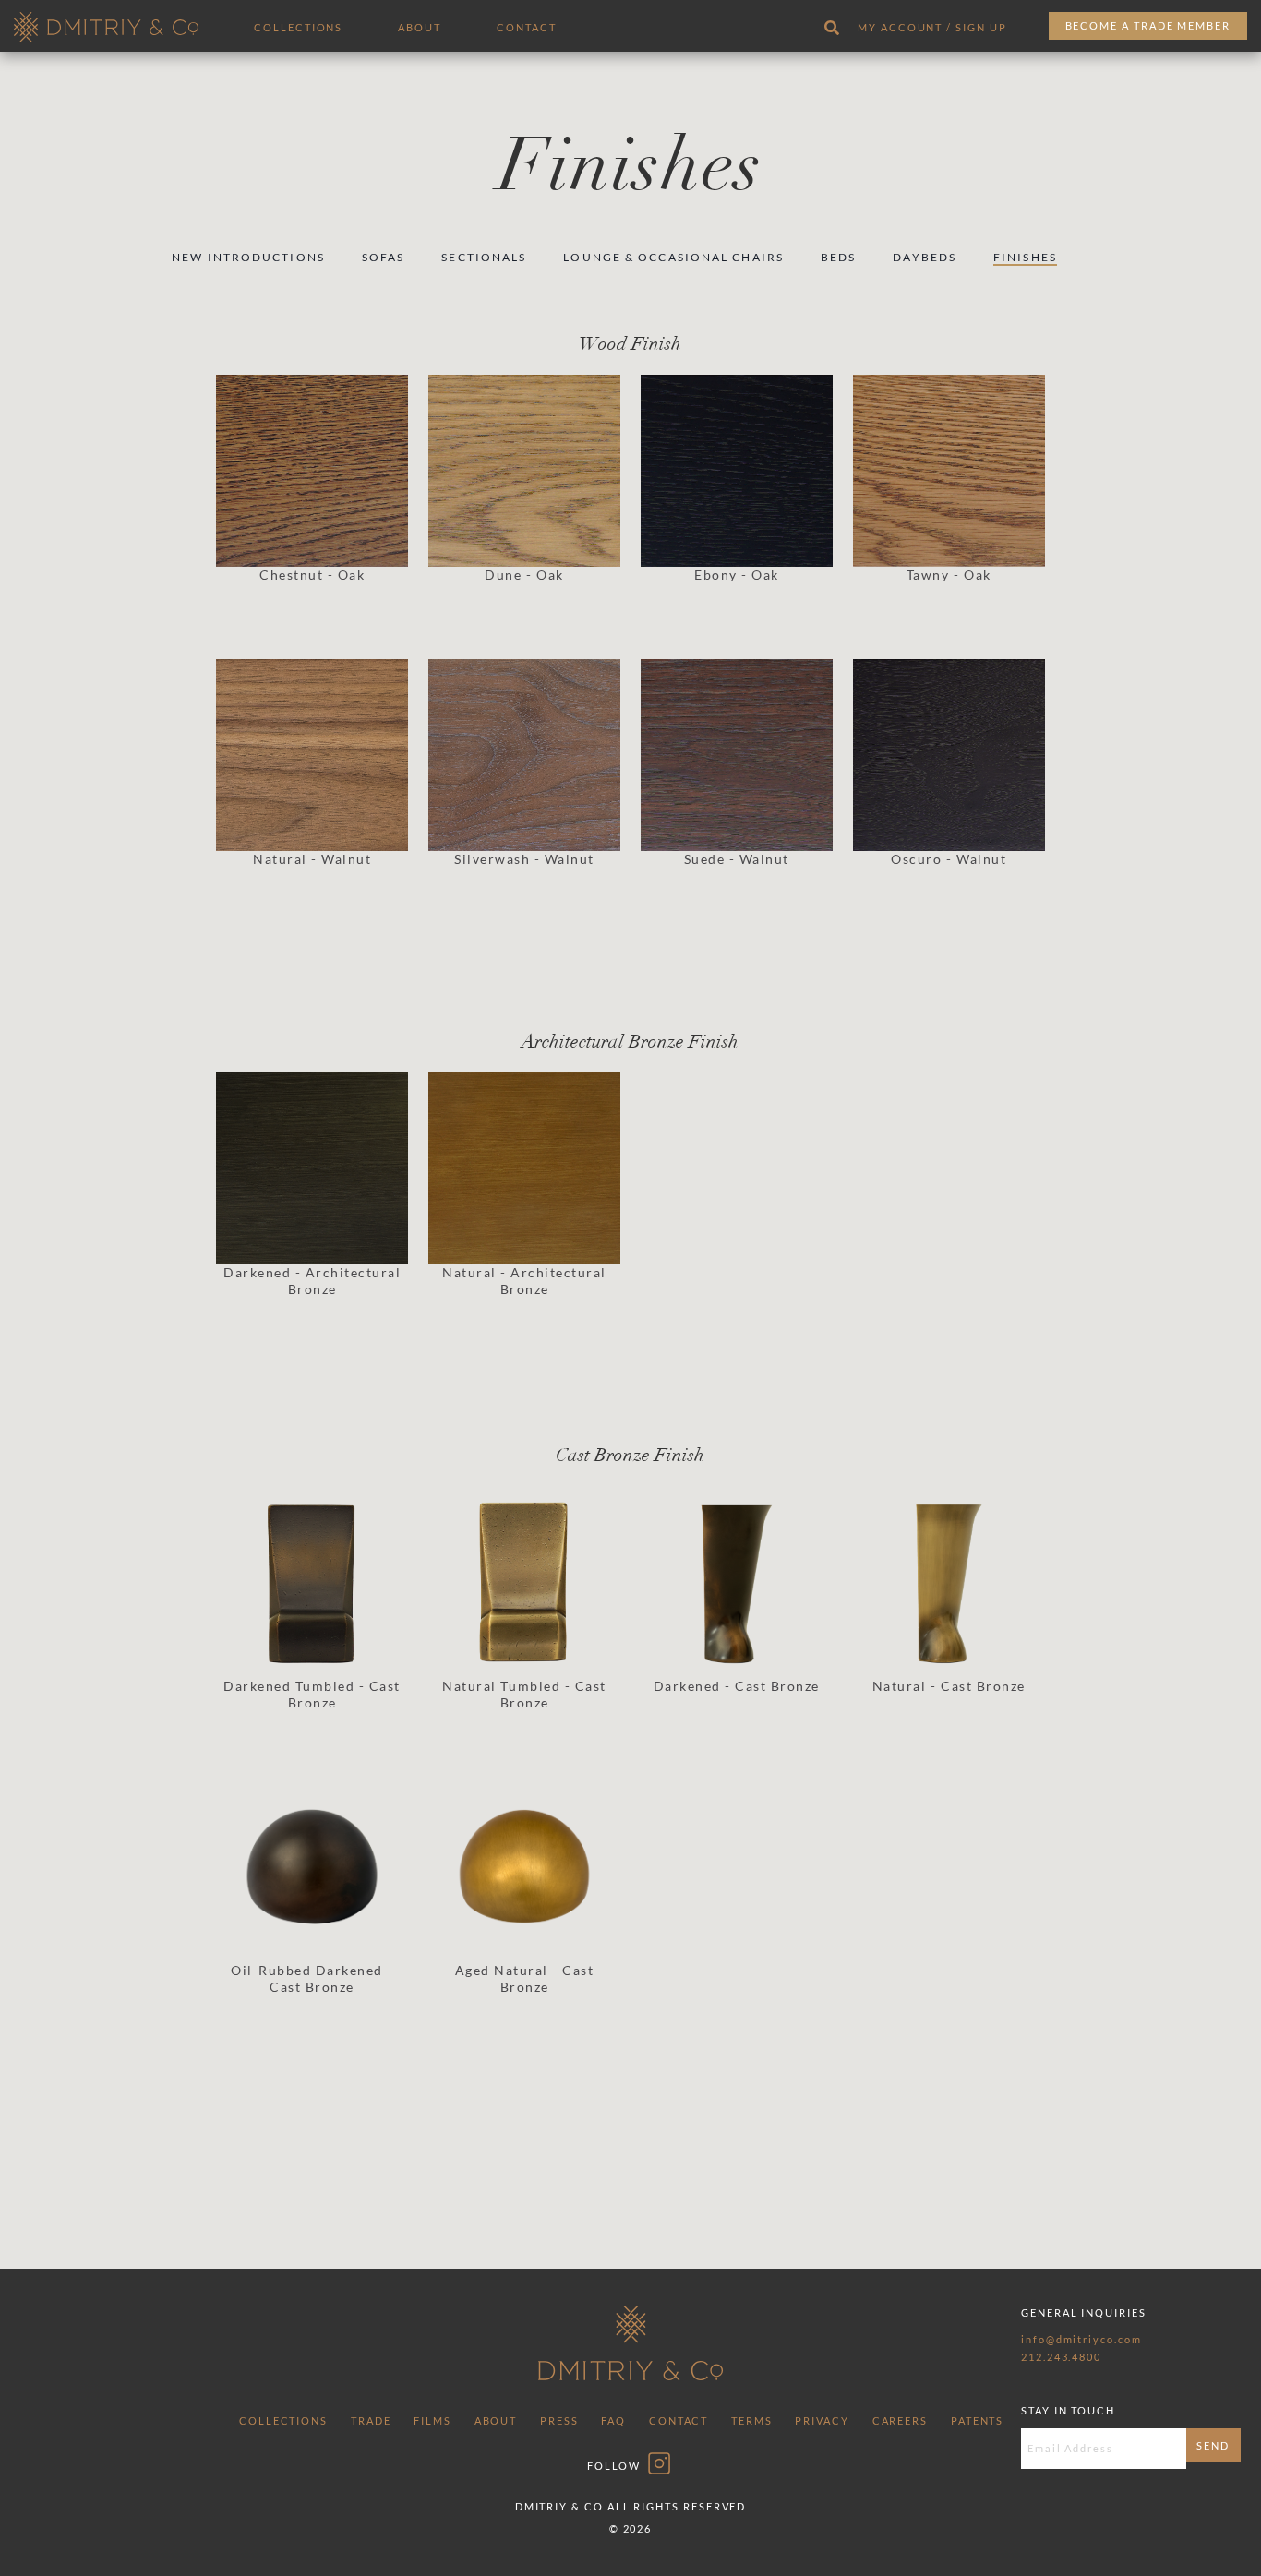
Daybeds (925, 257)
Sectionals (484, 257)
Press (559, 2420)
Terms (752, 2420)
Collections (298, 27)
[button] (312, 502)
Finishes (1025, 257)
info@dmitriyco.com (1081, 2339)
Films (432, 2420)
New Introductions (248, 257)
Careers (900, 2420)
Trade (371, 2420)
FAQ (613, 2420)
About (420, 27)
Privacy (822, 2420)
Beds (838, 257)
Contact (526, 27)
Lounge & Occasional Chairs (673, 257)
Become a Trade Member (1148, 25)
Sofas (384, 257)
